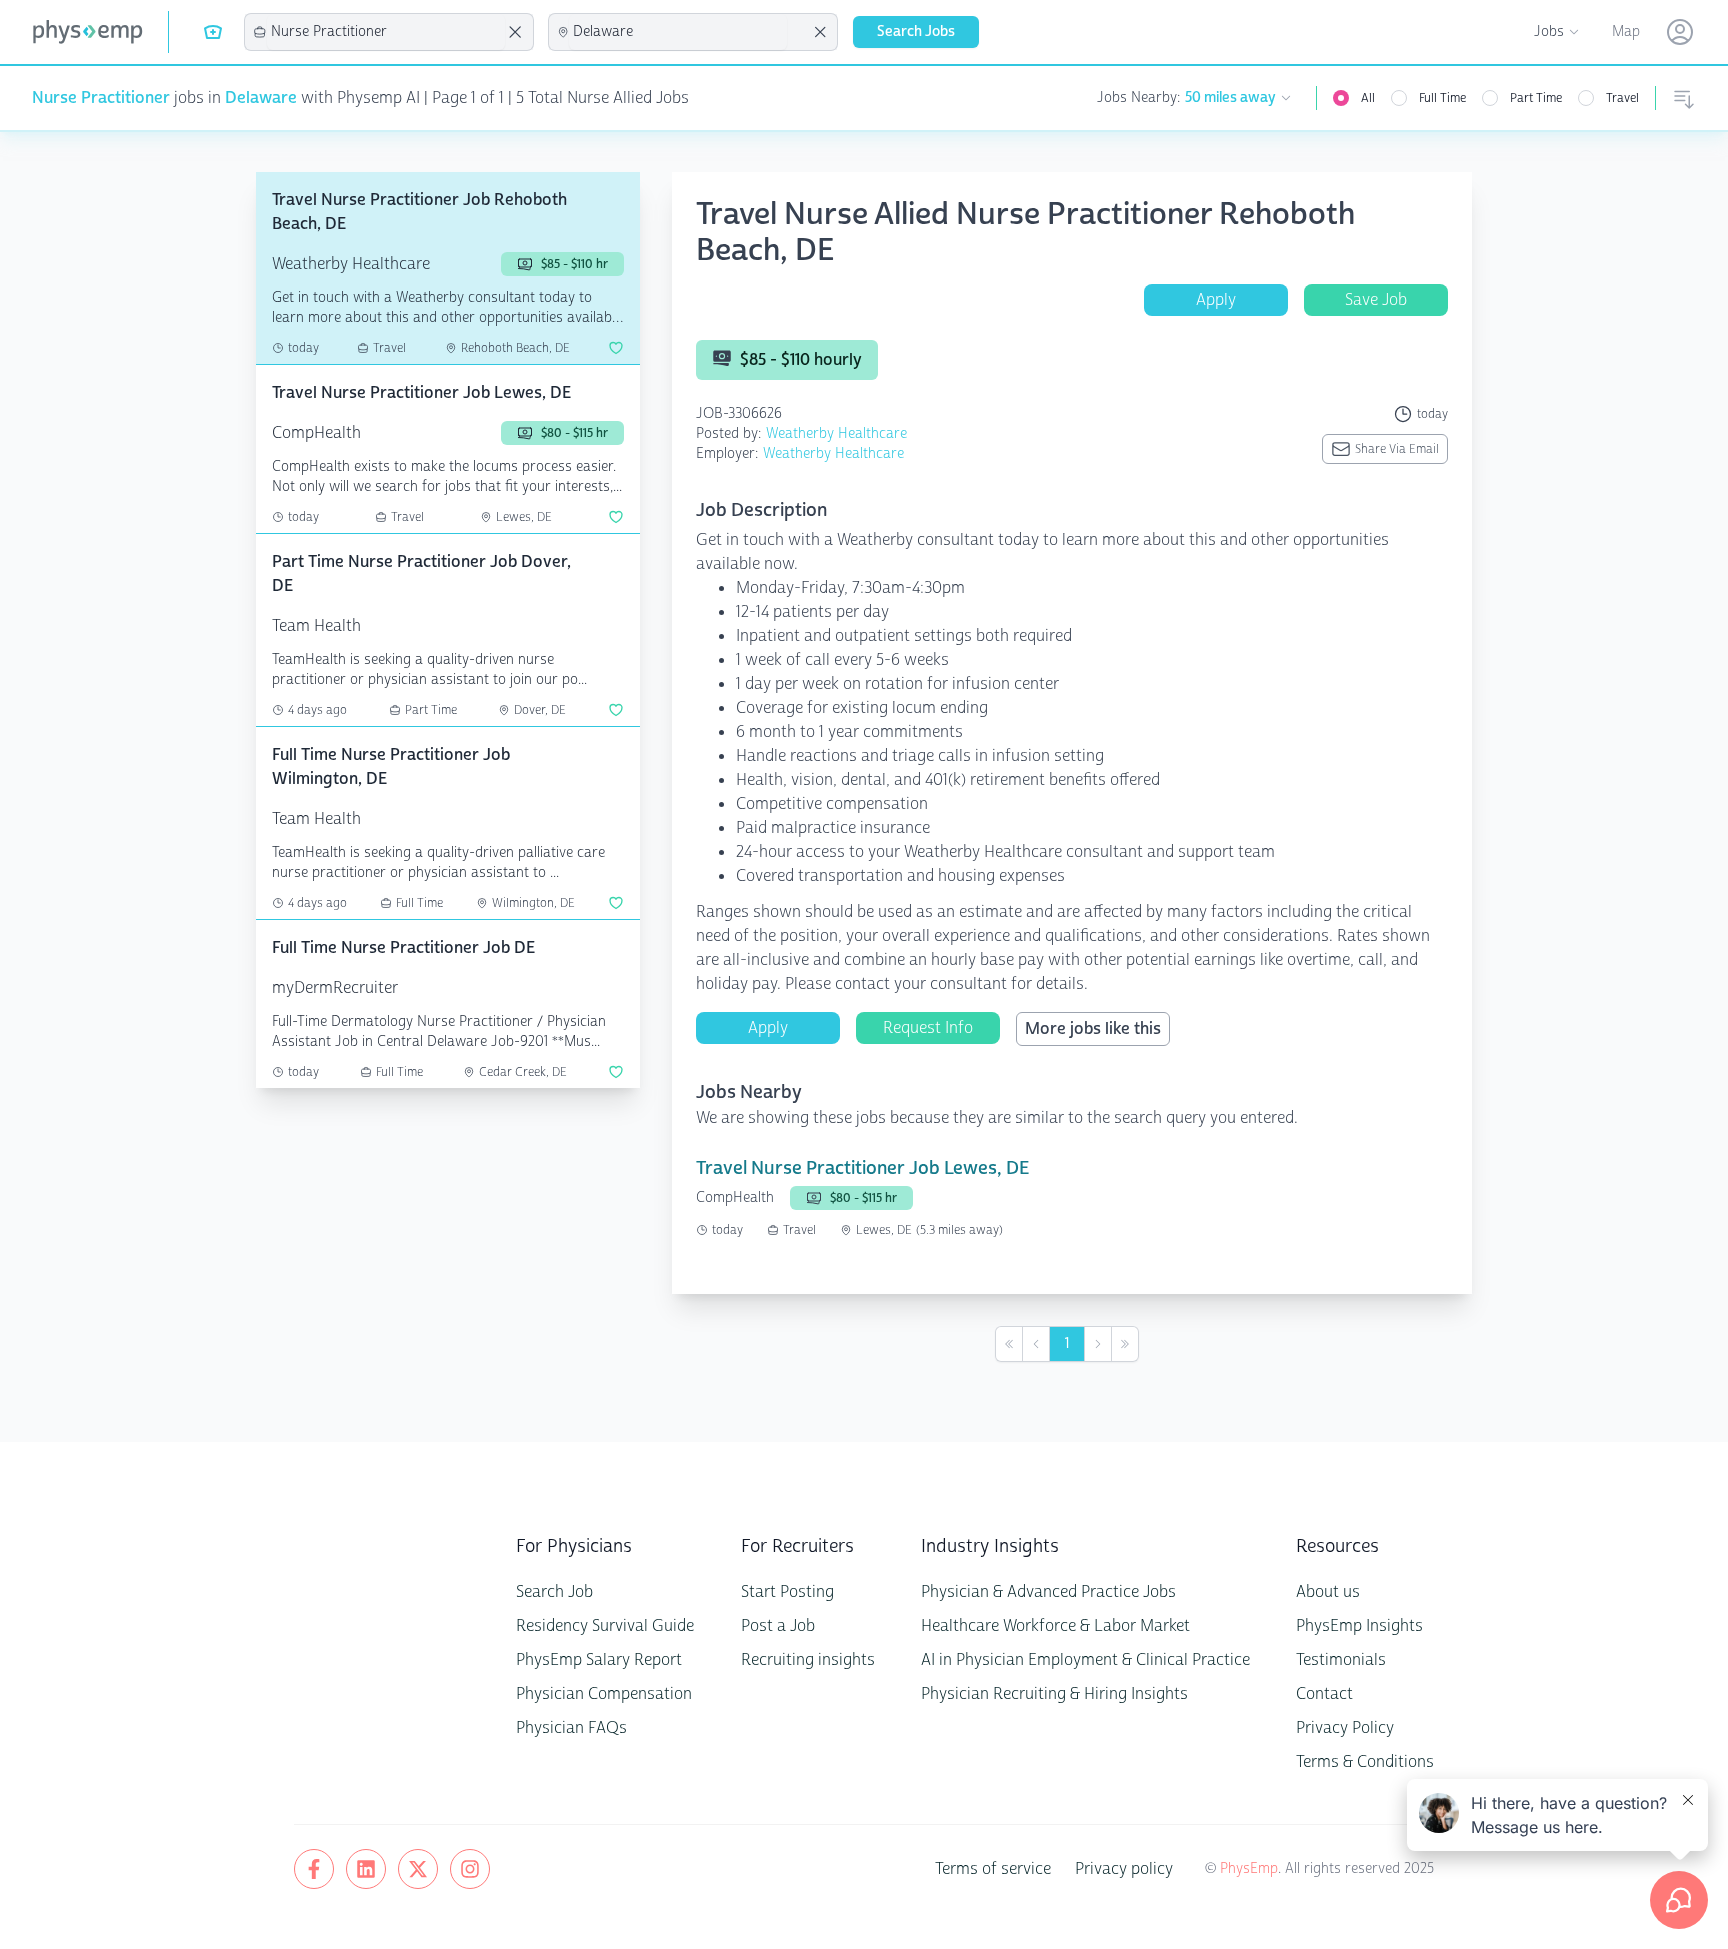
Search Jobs (916, 31)
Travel (1622, 98)
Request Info (928, 1027)
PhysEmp (1249, 1868)
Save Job (1376, 299)
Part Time (1536, 98)
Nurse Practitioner (101, 97)
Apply (1216, 299)
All (1368, 98)
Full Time (1442, 98)
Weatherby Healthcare (836, 433)
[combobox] (386, 32)
